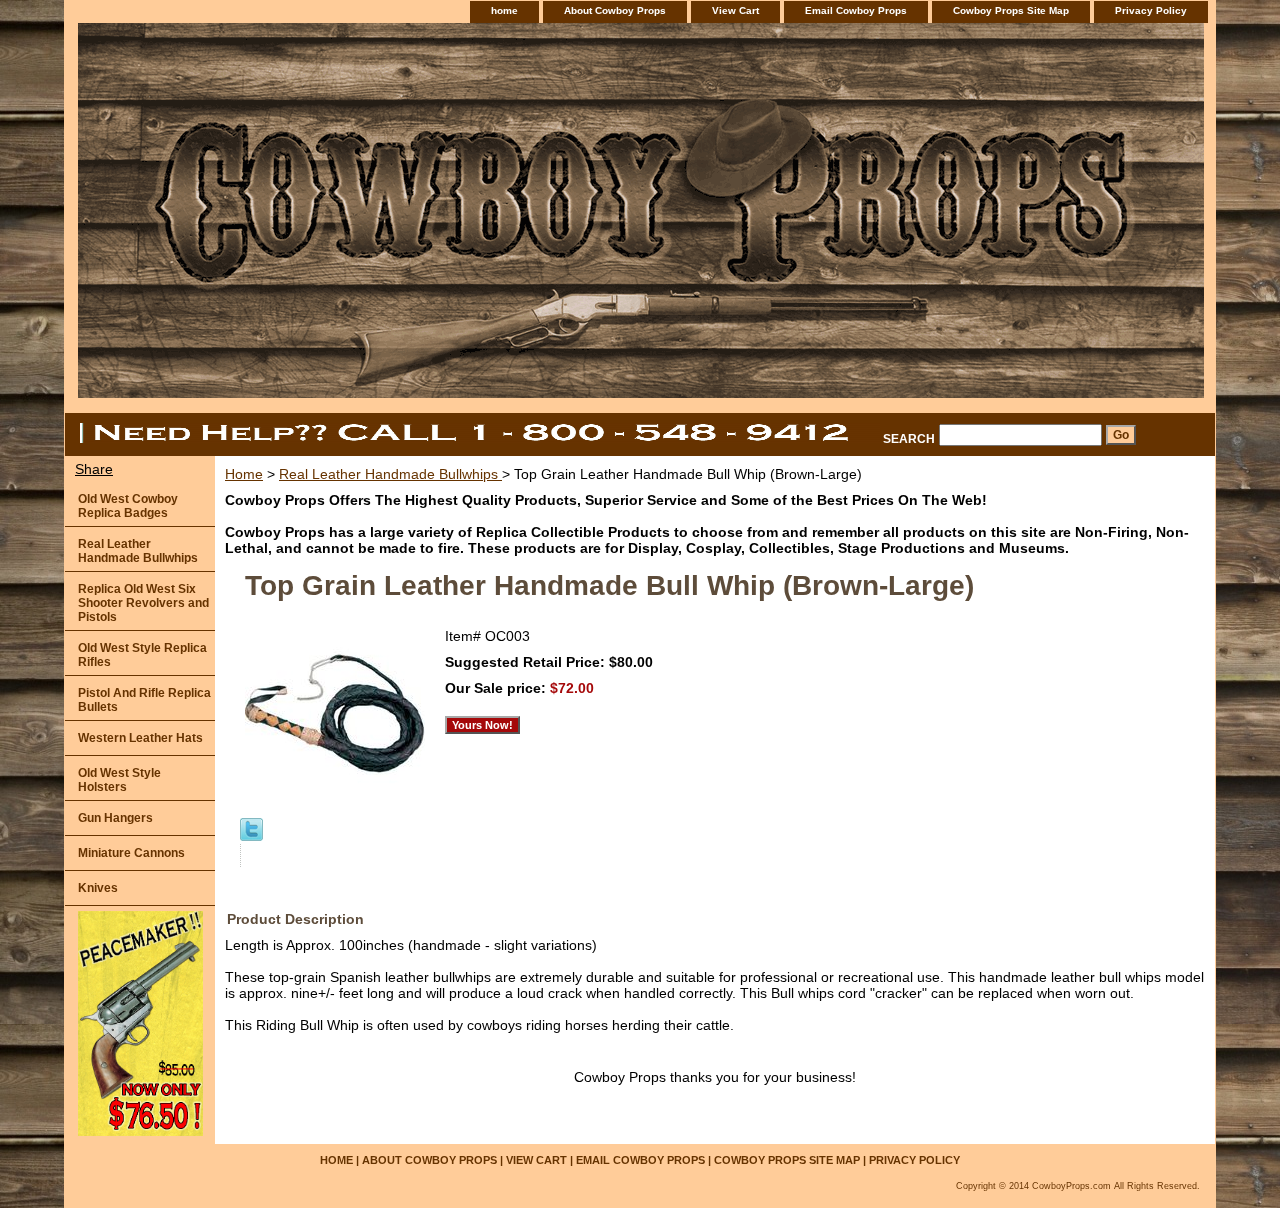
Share (94, 469)
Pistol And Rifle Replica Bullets (144, 700)
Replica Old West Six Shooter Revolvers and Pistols (143, 603)
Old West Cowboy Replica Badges (128, 506)
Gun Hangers (115, 818)
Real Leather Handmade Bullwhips (390, 474)
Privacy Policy (1151, 10)
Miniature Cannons (131, 853)
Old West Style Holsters (119, 780)
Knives (98, 888)
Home (244, 474)
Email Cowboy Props (856, 10)
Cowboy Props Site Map (1011, 10)
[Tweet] (251, 836)
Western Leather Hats (140, 738)
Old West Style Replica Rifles (142, 655)
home (504, 10)
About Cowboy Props (615, 10)
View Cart (735, 10)
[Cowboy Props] (315, 218)
